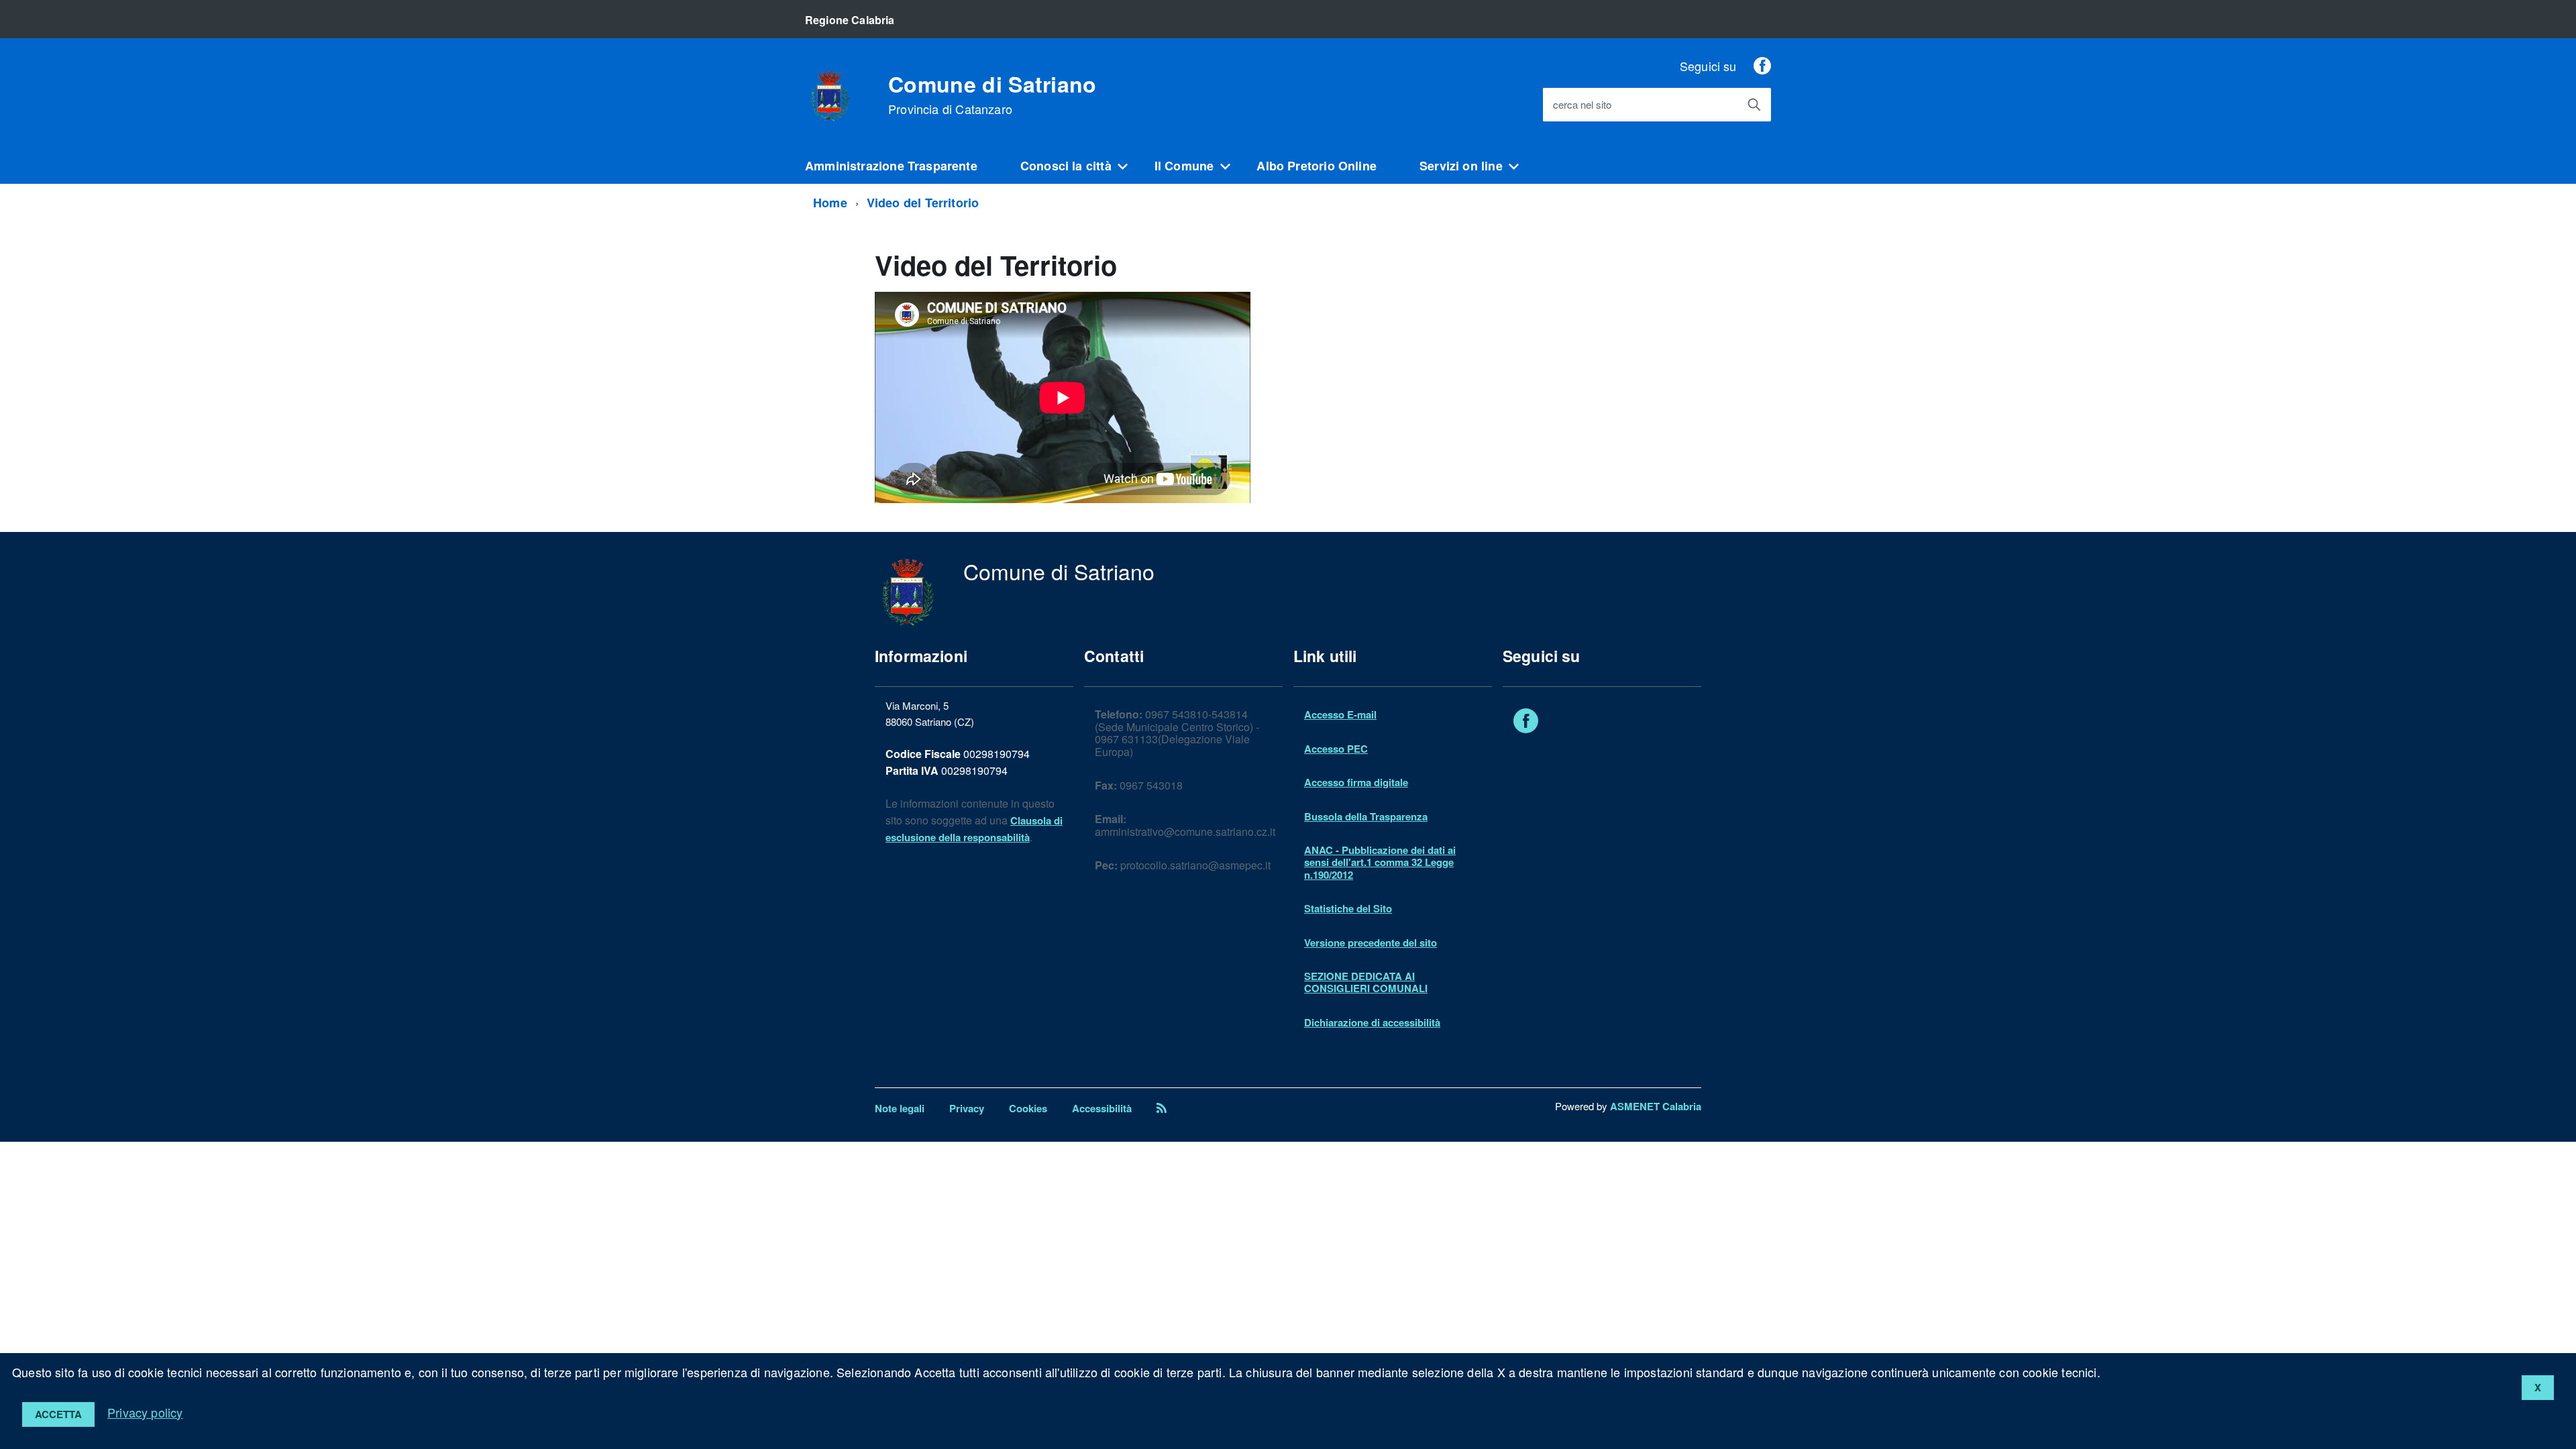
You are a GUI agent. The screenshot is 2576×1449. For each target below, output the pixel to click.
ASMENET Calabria (1656, 1106)
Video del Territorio (923, 203)
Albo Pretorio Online (1317, 166)
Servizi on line (1461, 166)
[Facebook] (1762, 66)
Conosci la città (1066, 166)
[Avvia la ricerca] (1754, 105)
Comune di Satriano (992, 95)
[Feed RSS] (1162, 1108)
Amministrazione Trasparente (891, 166)
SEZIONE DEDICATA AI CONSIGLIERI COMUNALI (1366, 982)
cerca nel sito (1582, 105)
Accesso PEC (1336, 749)
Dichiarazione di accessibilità (1372, 1022)
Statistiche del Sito (1348, 908)
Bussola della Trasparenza (1366, 816)
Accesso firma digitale (1356, 782)
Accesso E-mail (1340, 714)
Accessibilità (1102, 1108)
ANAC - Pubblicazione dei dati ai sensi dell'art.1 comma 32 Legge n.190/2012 (1380, 862)
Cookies (1028, 1108)
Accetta (58, 1414)
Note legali (900, 1108)
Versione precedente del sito (1371, 943)
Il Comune (1184, 166)
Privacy (967, 1108)
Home (830, 203)
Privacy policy (145, 1412)
